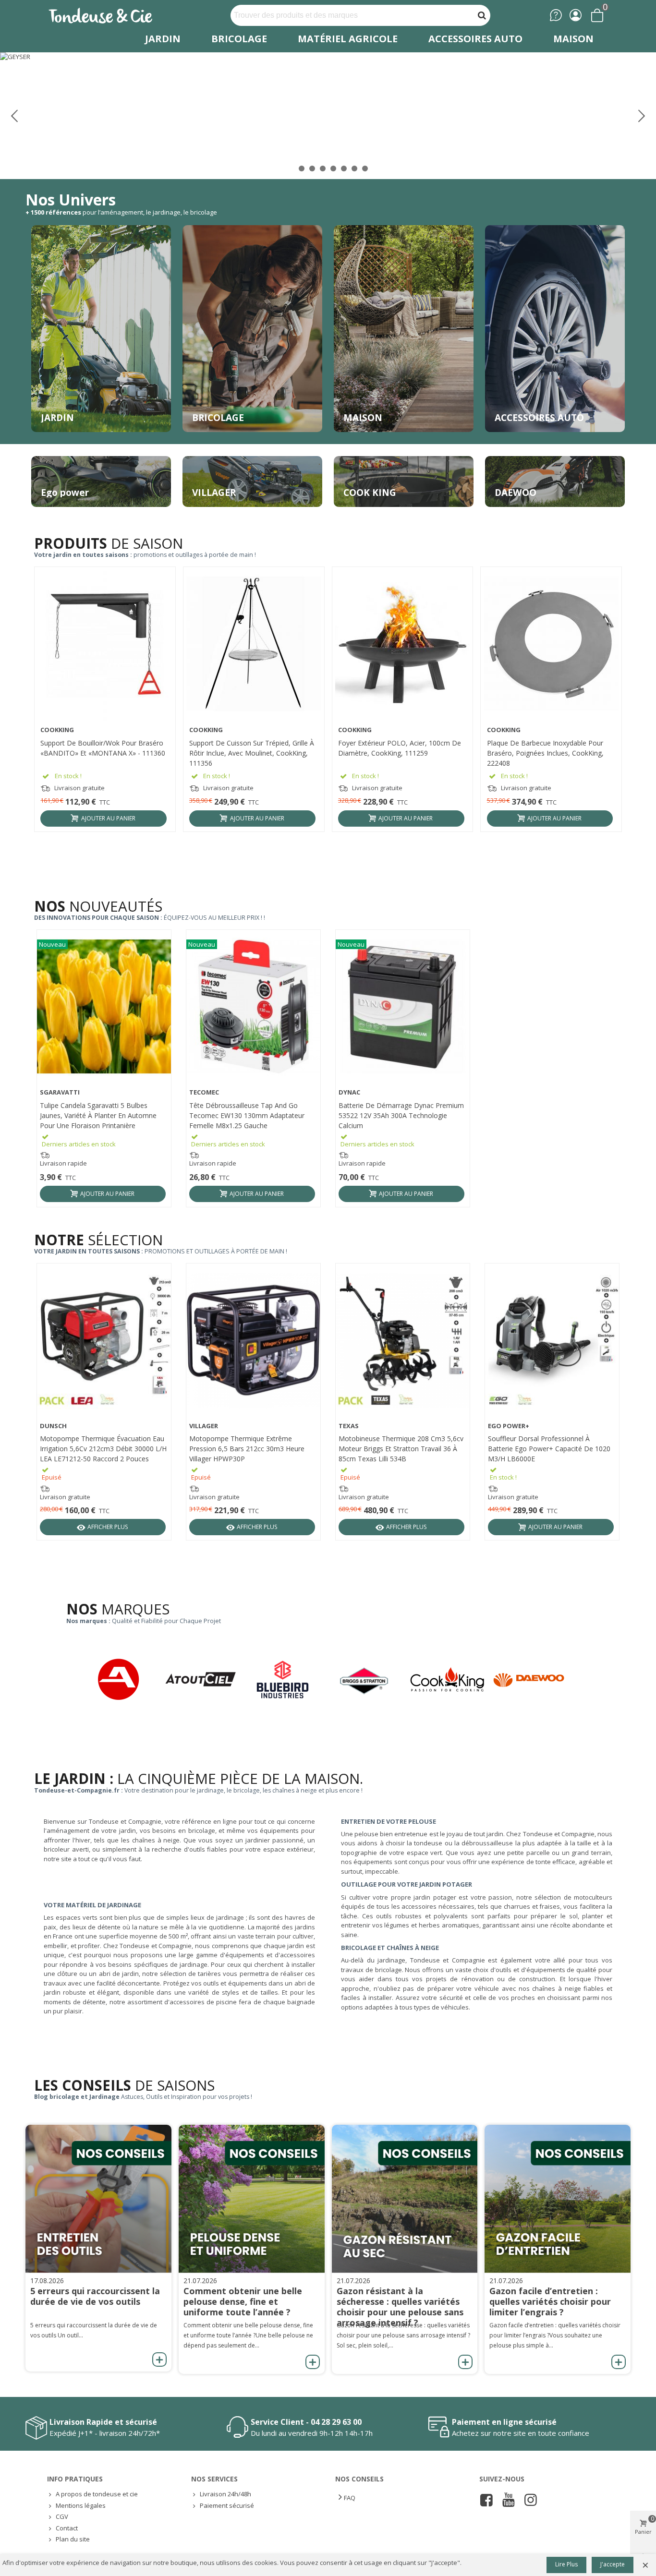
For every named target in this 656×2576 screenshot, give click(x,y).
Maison (573, 39)
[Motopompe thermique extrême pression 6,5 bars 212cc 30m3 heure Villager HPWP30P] (253, 1340)
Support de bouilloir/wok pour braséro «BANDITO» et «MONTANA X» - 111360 (103, 748)
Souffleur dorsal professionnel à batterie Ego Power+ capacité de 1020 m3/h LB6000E (549, 1449)
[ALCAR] (123, 1679)
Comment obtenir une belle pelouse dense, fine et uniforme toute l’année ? (243, 2301)
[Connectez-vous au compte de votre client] (576, 15)
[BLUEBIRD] (287, 1679)
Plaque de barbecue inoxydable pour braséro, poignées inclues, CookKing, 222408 (545, 753)
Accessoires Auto (475, 39)
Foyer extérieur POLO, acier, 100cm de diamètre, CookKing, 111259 (400, 748)
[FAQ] (556, 15)
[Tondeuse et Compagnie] (111, 15)
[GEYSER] (328, 115)
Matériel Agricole (348, 39)
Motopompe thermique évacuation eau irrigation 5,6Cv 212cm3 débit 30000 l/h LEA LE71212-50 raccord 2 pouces (103, 1449)
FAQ (350, 2498)
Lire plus (566, 2564)
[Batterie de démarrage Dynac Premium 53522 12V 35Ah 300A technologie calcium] (403, 1006)
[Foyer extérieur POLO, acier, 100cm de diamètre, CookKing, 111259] (402, 644)
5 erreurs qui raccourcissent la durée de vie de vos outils (95, 2296)
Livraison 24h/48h (225, 2494)
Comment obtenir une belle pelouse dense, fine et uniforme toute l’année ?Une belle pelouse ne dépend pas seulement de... (248, 2335)
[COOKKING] (451, 1679)
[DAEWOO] (533, 1679)
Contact (67, 2528)
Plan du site (73, 2539)
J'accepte (613, 2564)
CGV (62, 2516)
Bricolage (239, 39)
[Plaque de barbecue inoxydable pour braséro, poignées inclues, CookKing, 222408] (551, 644)
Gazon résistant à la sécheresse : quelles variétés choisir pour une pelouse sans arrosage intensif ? (400, 2307)
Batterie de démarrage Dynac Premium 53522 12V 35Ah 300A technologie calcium (401, 1115)
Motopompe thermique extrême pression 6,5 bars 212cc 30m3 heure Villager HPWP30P (247, 1449)
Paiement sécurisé (227, 2505)
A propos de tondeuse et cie (97, 2494)
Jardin (163, 39)
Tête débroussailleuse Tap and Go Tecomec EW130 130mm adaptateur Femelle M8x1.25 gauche (247, 1115)
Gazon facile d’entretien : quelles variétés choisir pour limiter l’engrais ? (550, 2301)
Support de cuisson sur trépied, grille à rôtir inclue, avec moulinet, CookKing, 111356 (252, 753)
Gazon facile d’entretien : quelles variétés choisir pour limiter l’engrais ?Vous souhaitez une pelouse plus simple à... (555, 2335)
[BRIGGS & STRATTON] (369, 1681)
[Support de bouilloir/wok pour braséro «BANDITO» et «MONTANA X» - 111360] (105, 644)
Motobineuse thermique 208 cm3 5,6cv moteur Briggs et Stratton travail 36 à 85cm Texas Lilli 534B (401, 1449)
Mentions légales (81, 2505)
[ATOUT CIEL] (205, 1679)
